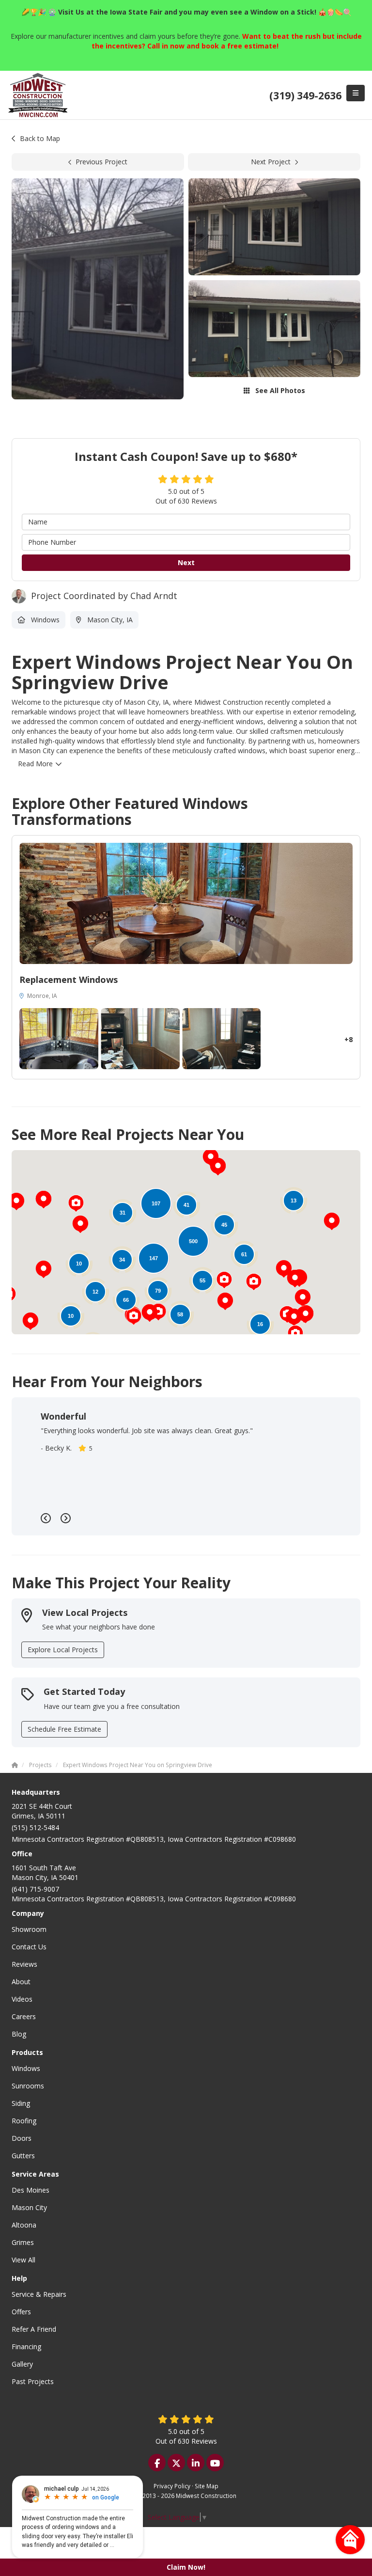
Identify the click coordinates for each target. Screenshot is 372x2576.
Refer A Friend (34, 2329)
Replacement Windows (69, 980)
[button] (44, 1269)
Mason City (29, 2207)
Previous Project (101, 162)
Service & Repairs (39, 2294)
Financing (26, 2347)
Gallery (22, 2364)
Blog (19, 2034)
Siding (21, 2103)
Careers (24, 2016)
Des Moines (31, 2190)
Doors (22, 2138)
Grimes (23, 2242)
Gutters (23, 2156)
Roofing (24, 2121)
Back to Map (40, 138)
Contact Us (29, 1947)
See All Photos (279, 390)
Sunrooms (28, 2086)
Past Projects (33, 2381)
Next (186, 562)
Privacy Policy (172, 2486)
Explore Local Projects (63, 1650)
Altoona (24, 2225)
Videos (22, 1999)
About (21, 1982)
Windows (26, 2068)
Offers (21, 2312)
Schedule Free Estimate (64, 1729)
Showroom (29, 1929)
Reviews (24, 1964)
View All (23, 2260)
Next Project (271, 162)
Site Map (207, 2486)
